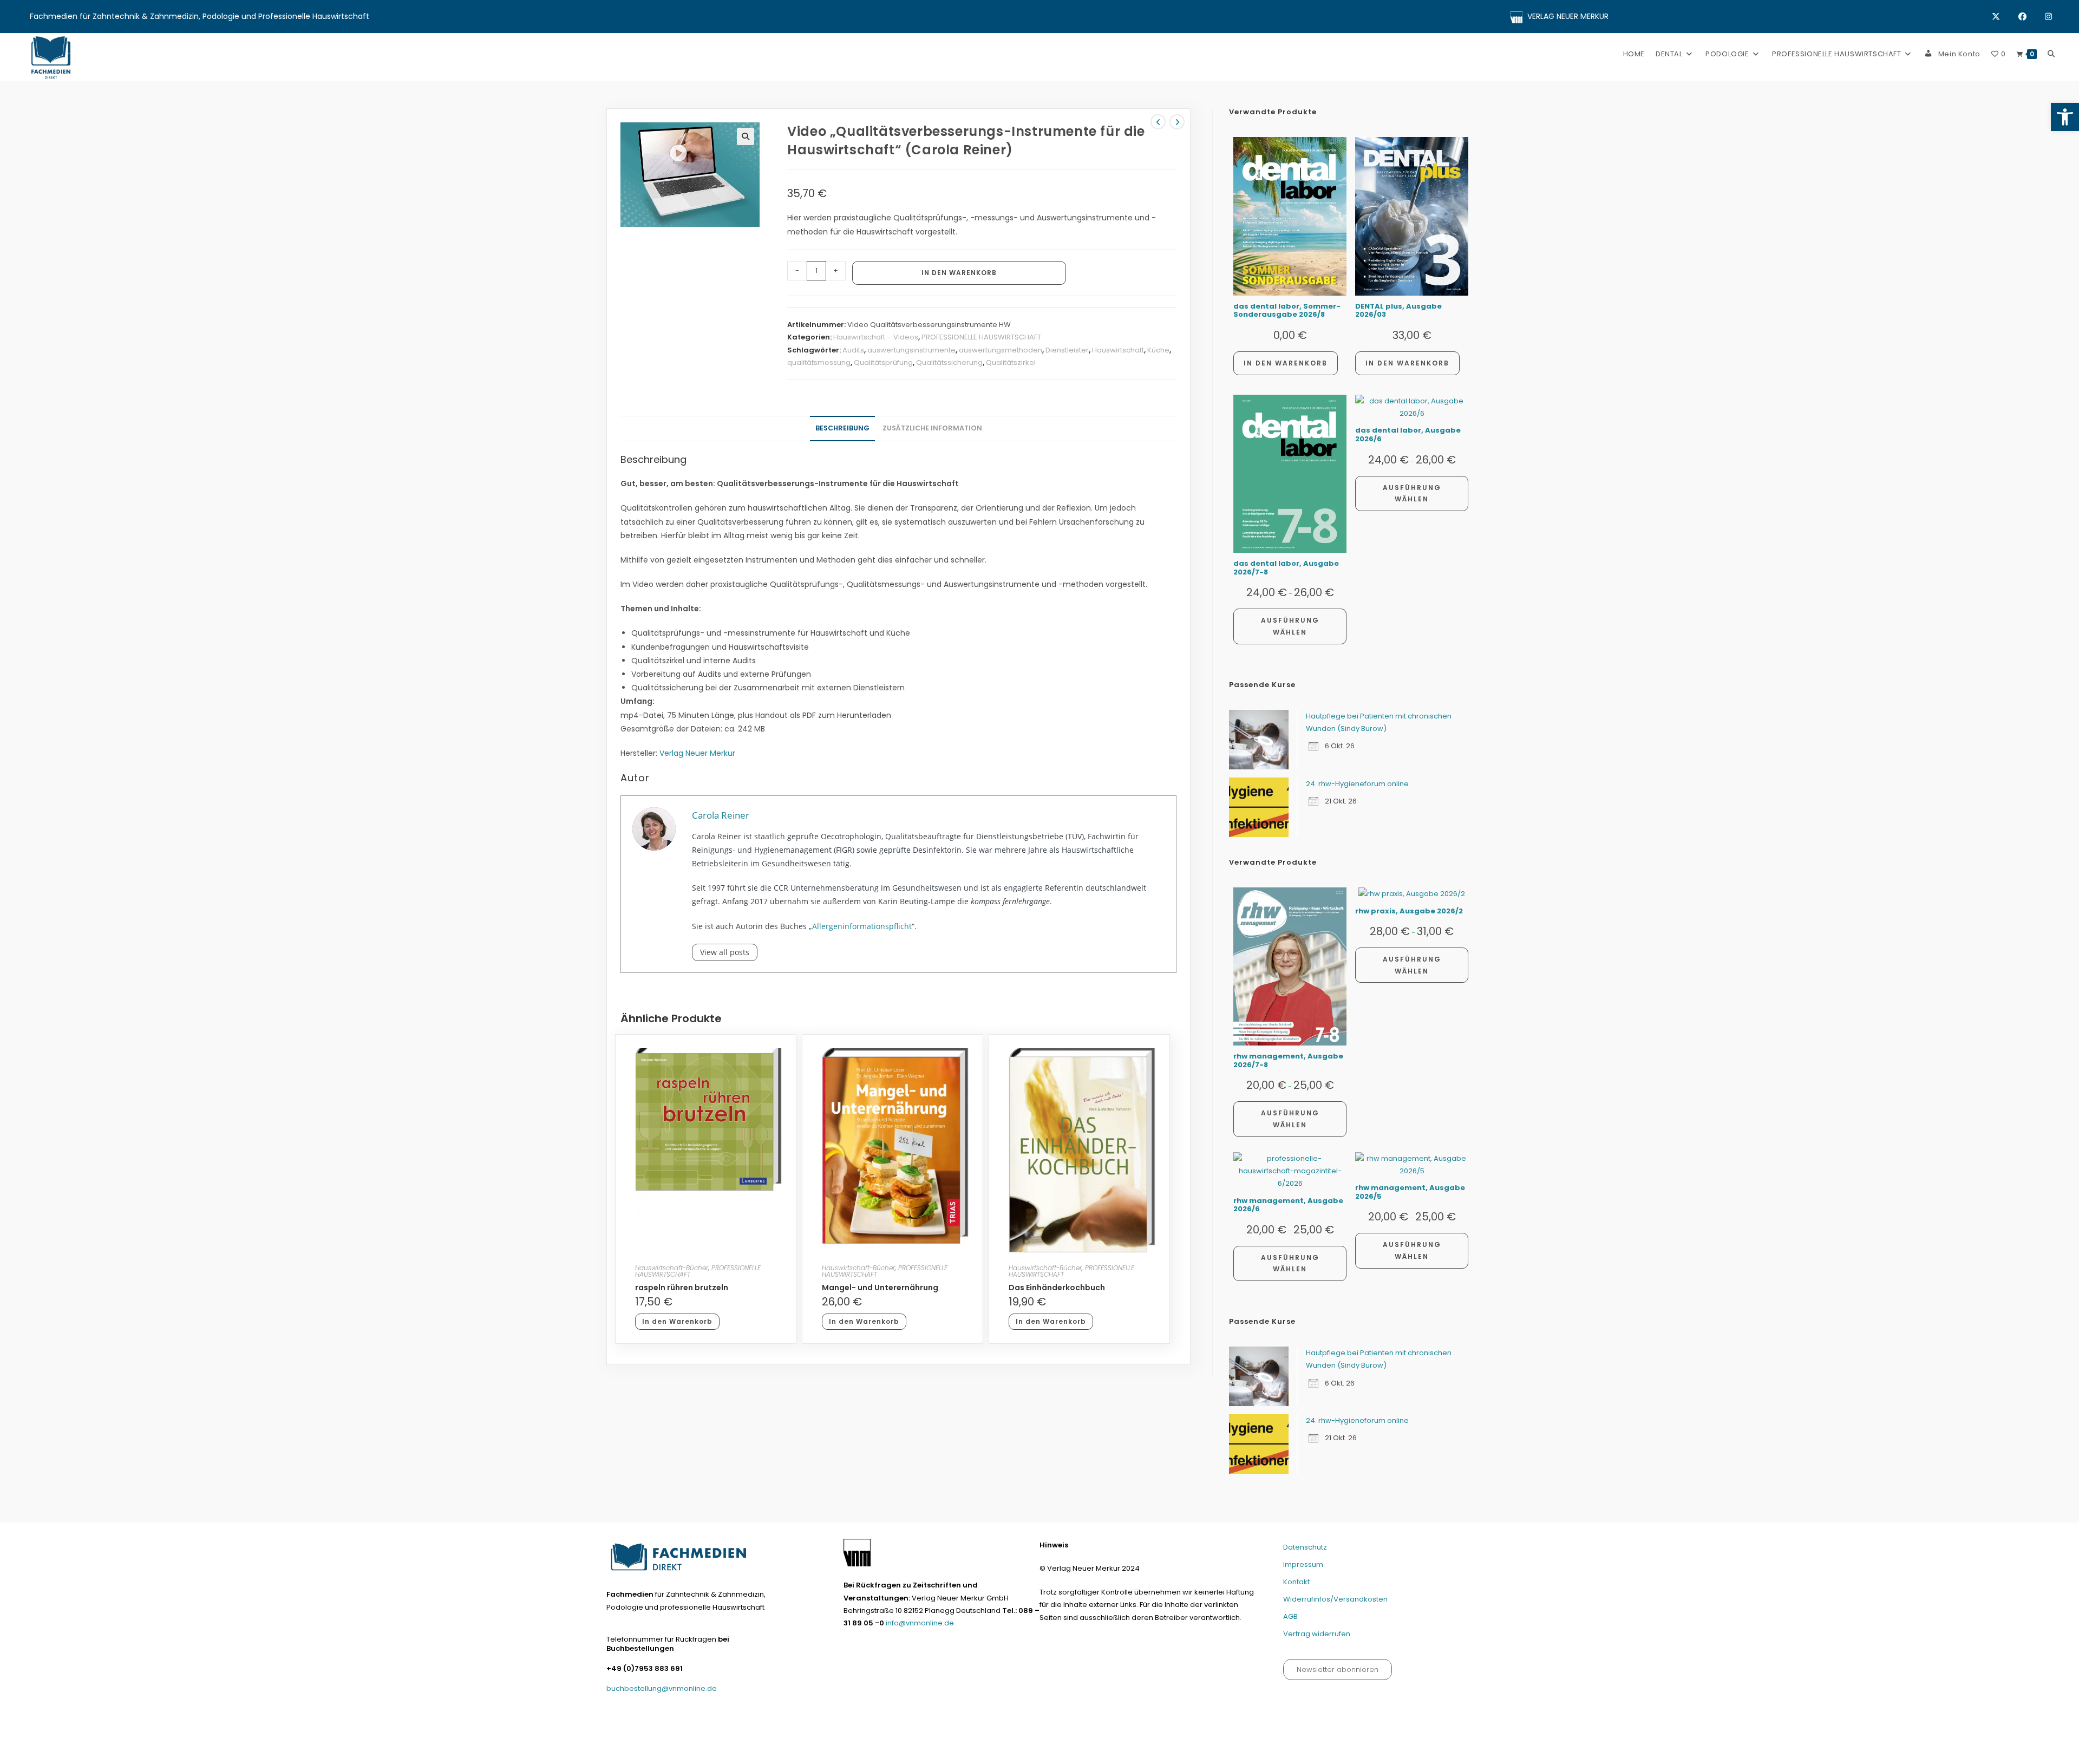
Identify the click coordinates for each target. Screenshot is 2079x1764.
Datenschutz (1305, 1547)
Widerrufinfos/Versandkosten (1335, 1599)
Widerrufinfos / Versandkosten (1334, 1751)
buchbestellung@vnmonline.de (662, 1688)
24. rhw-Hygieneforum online (1357, 784)
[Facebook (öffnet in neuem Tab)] (2032, 17)
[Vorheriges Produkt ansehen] (1158, 122)
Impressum (1303, 1564)
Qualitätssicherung (949, 362)
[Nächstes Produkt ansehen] (1177, 122)
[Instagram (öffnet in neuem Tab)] (2048, 17)
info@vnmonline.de (920, 1623)
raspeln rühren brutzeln (682, 1288)
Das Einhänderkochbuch (1057, 1288)
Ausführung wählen (1290, 626)
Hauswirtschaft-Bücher (672, 1268)
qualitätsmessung (819, 362)
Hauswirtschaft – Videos (876, 337)
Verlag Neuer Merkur (697, 753)
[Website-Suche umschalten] (2051, 54)
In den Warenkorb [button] (677, 1321)
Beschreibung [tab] (842, 428)
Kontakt (1296, 1582)
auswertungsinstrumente (911, 350)
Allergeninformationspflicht (862, 926)
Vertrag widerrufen (1317, 1634)
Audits (853, 350)
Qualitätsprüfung (883, 362)
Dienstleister (1067, 350)
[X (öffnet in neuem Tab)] (2005, 17)
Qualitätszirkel (1011, 362)
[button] (2065, 117)
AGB (1290, 1616)
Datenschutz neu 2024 (1163, 1751)
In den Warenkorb (959, 273)
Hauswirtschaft (1118, 350)
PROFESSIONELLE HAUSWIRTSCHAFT (981, 337)
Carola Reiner (721, 815)
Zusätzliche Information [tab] (932, 428)
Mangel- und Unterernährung (880, 1288)
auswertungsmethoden (1001, 350)
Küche (1158, 350)
